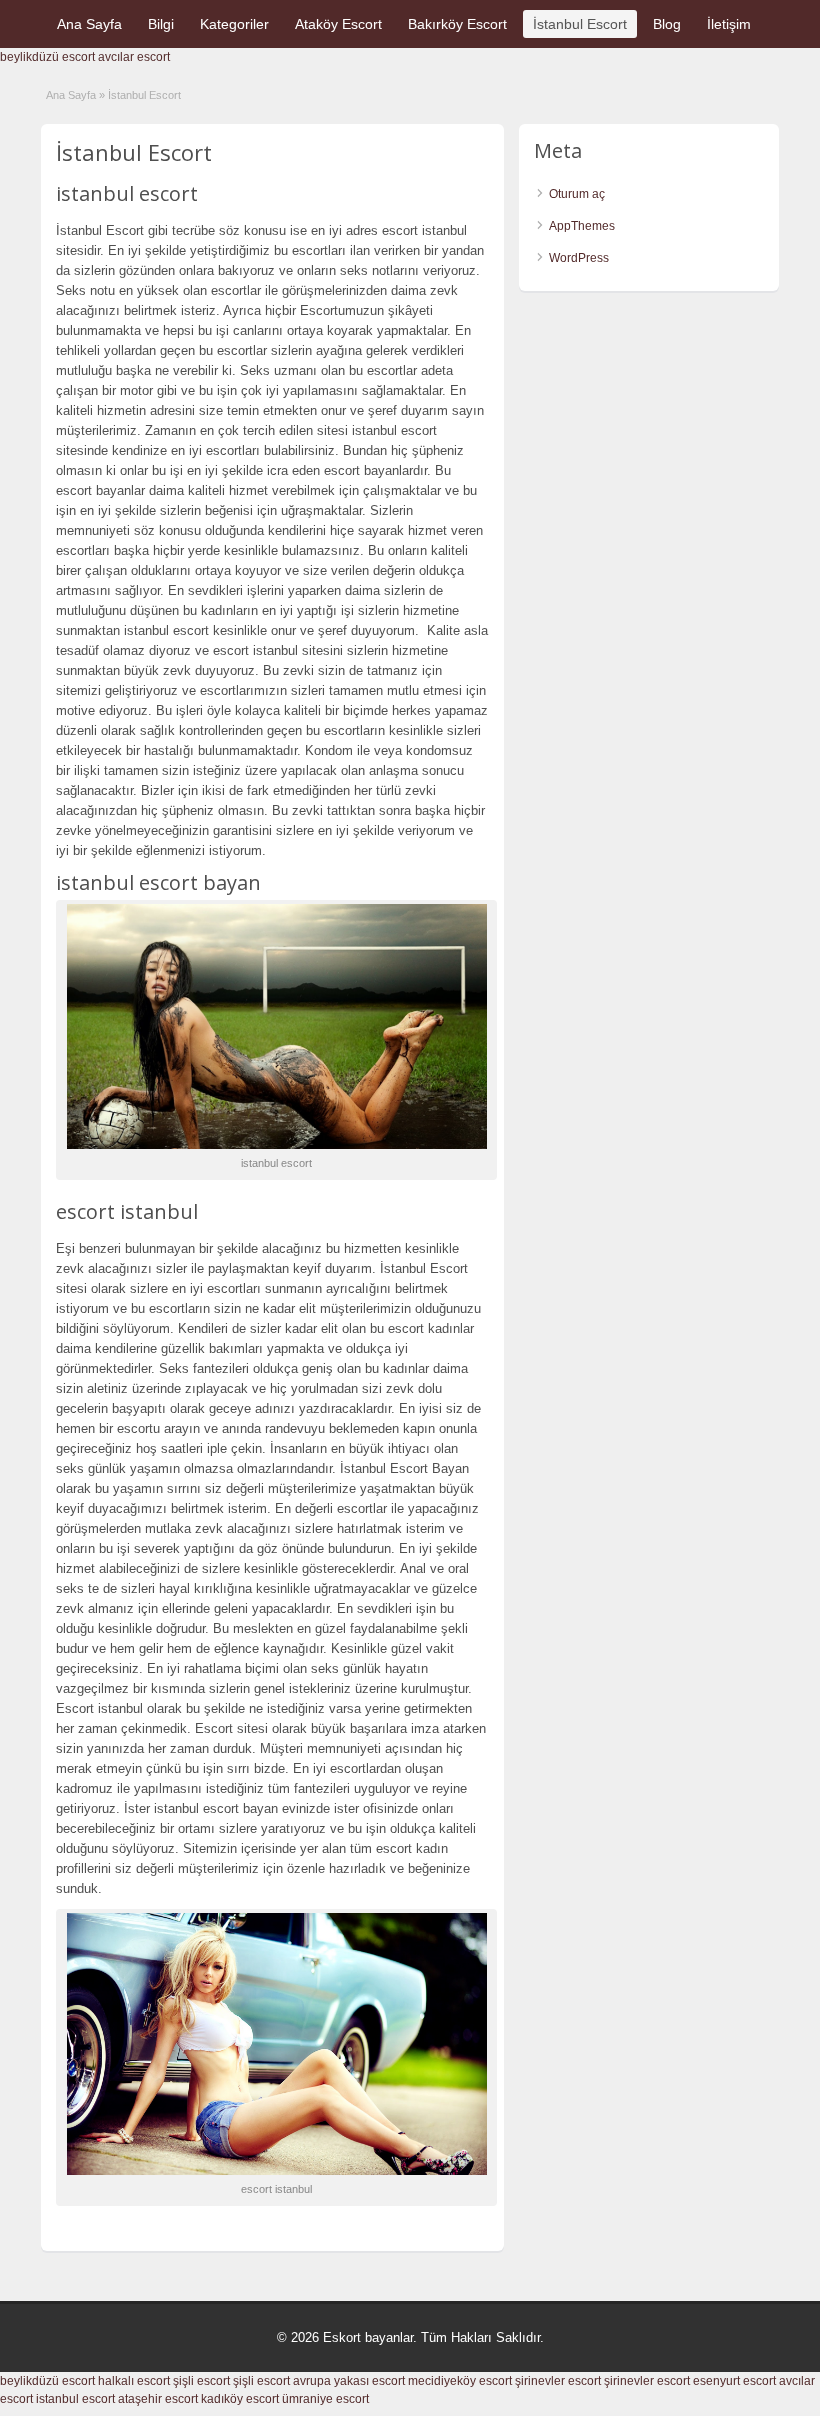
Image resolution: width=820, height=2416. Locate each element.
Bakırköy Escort (457, 24)
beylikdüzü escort (47, 57)
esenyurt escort (734, 2381)
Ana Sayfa (89, 24)
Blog (667, 24)
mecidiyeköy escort (460, 2381)
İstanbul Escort (580, 24)
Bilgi (161, 24)
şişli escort (201, 2381)
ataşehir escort (158, 2399)
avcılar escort (134, 57)
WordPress (579, 258)
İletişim (729, 24)
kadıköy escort (240, 2399)
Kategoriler (234, 24)
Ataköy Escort (338, 24)
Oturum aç (577, 194)
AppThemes (582, 226)
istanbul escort (75, 2399)
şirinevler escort (558, 2381)
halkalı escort (134, 2381)
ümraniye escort (325, 2399)
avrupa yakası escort (349, 2381)
